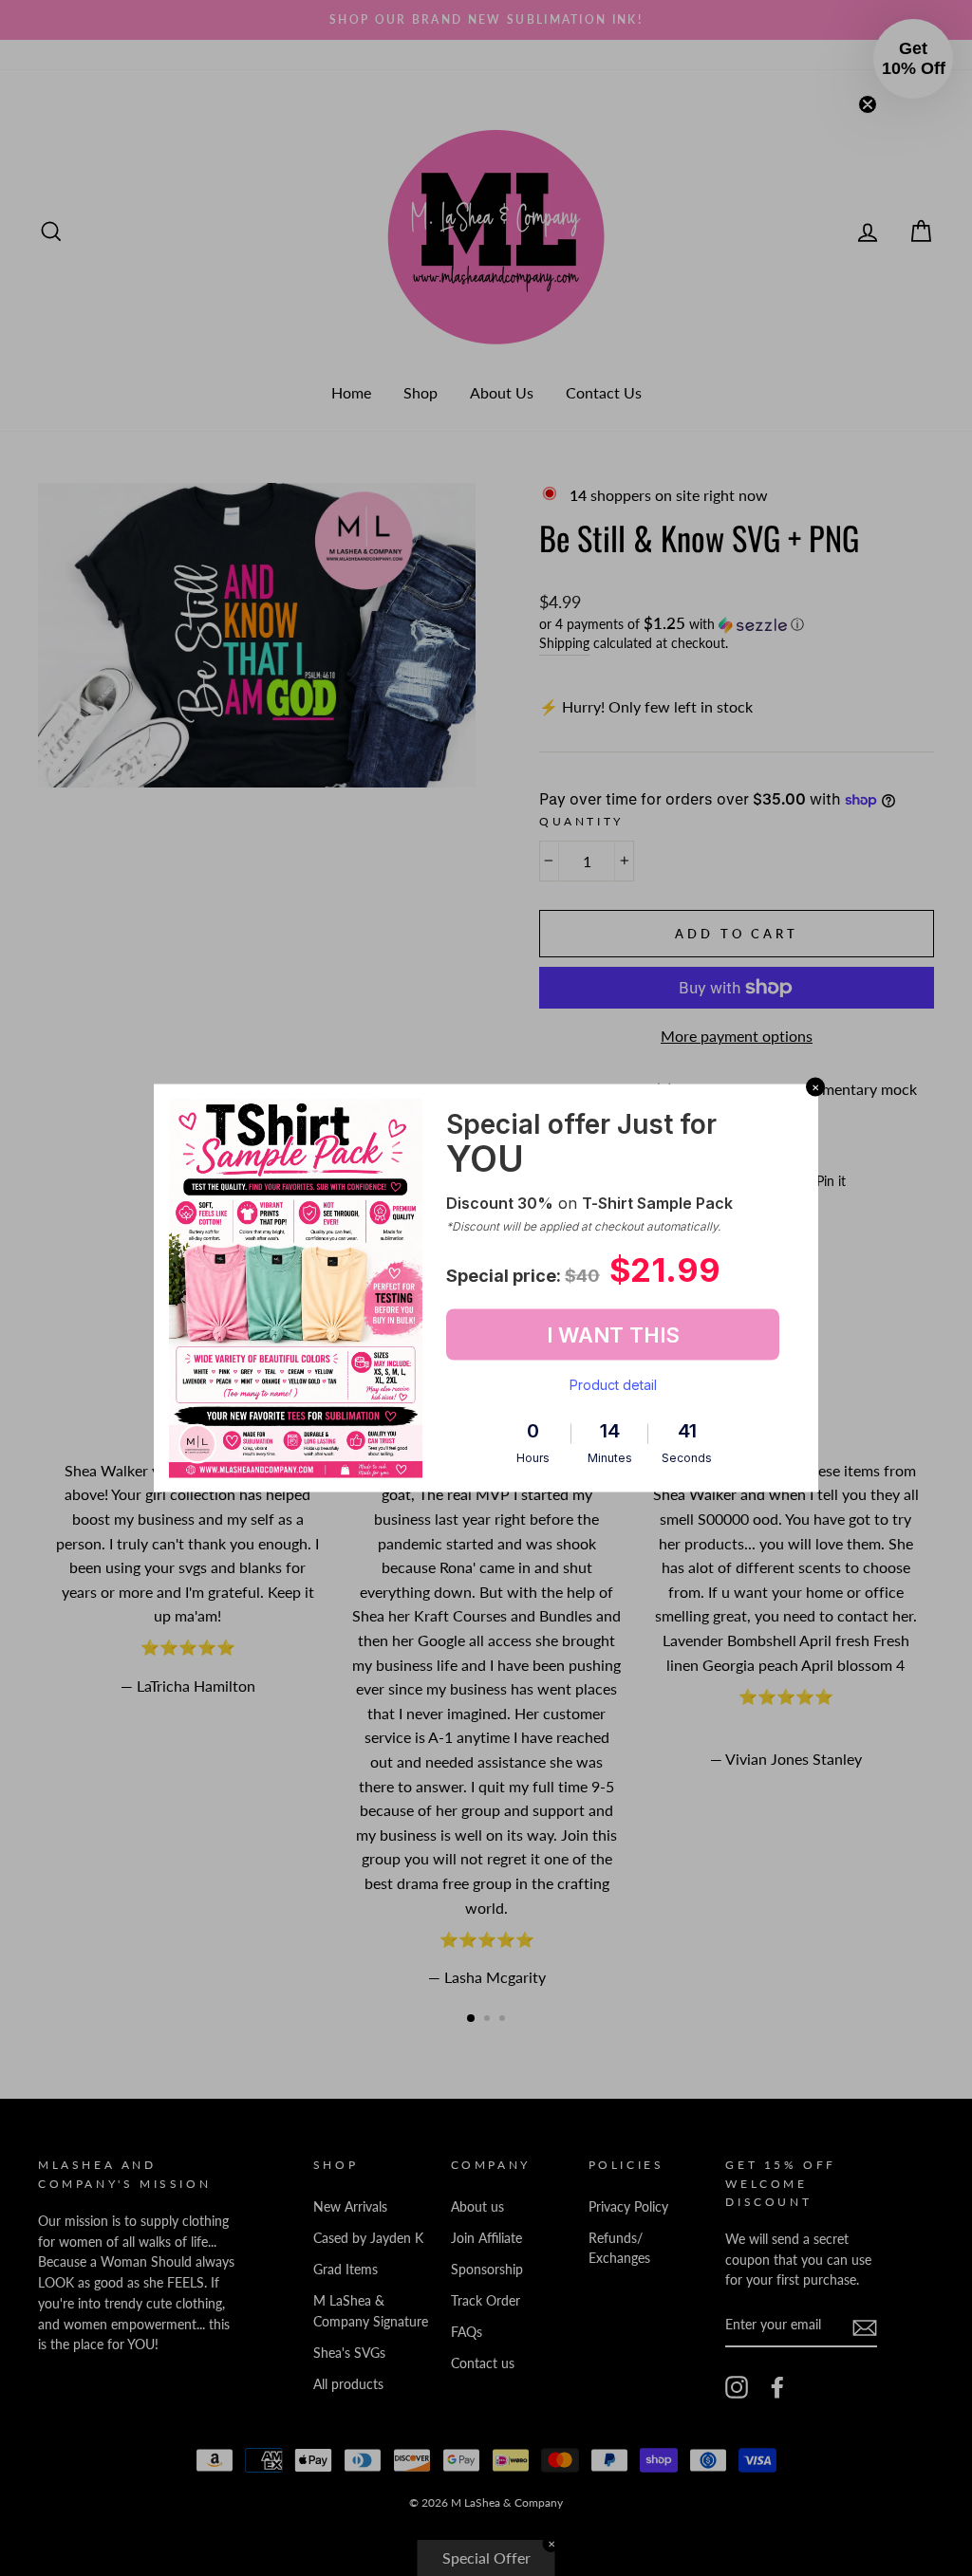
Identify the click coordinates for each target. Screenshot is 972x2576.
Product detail (613, 1385)
